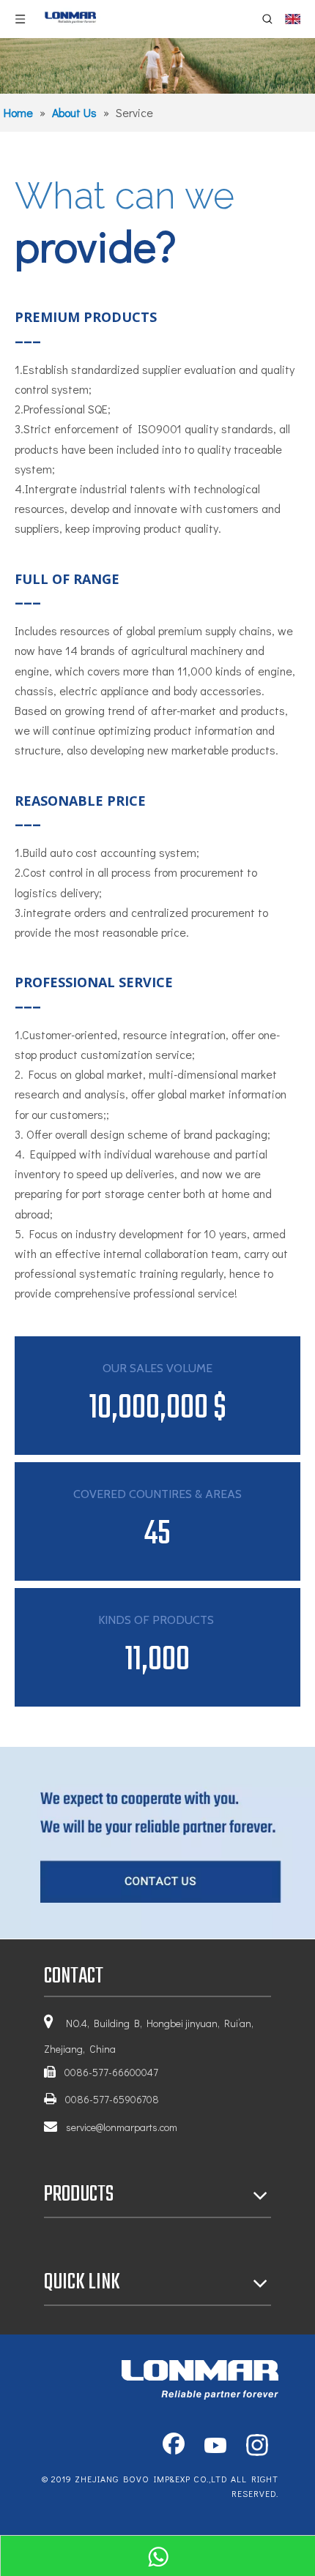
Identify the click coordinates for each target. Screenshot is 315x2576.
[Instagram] (257, 2446)
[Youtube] (215, 2446)
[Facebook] (174, 2446)
